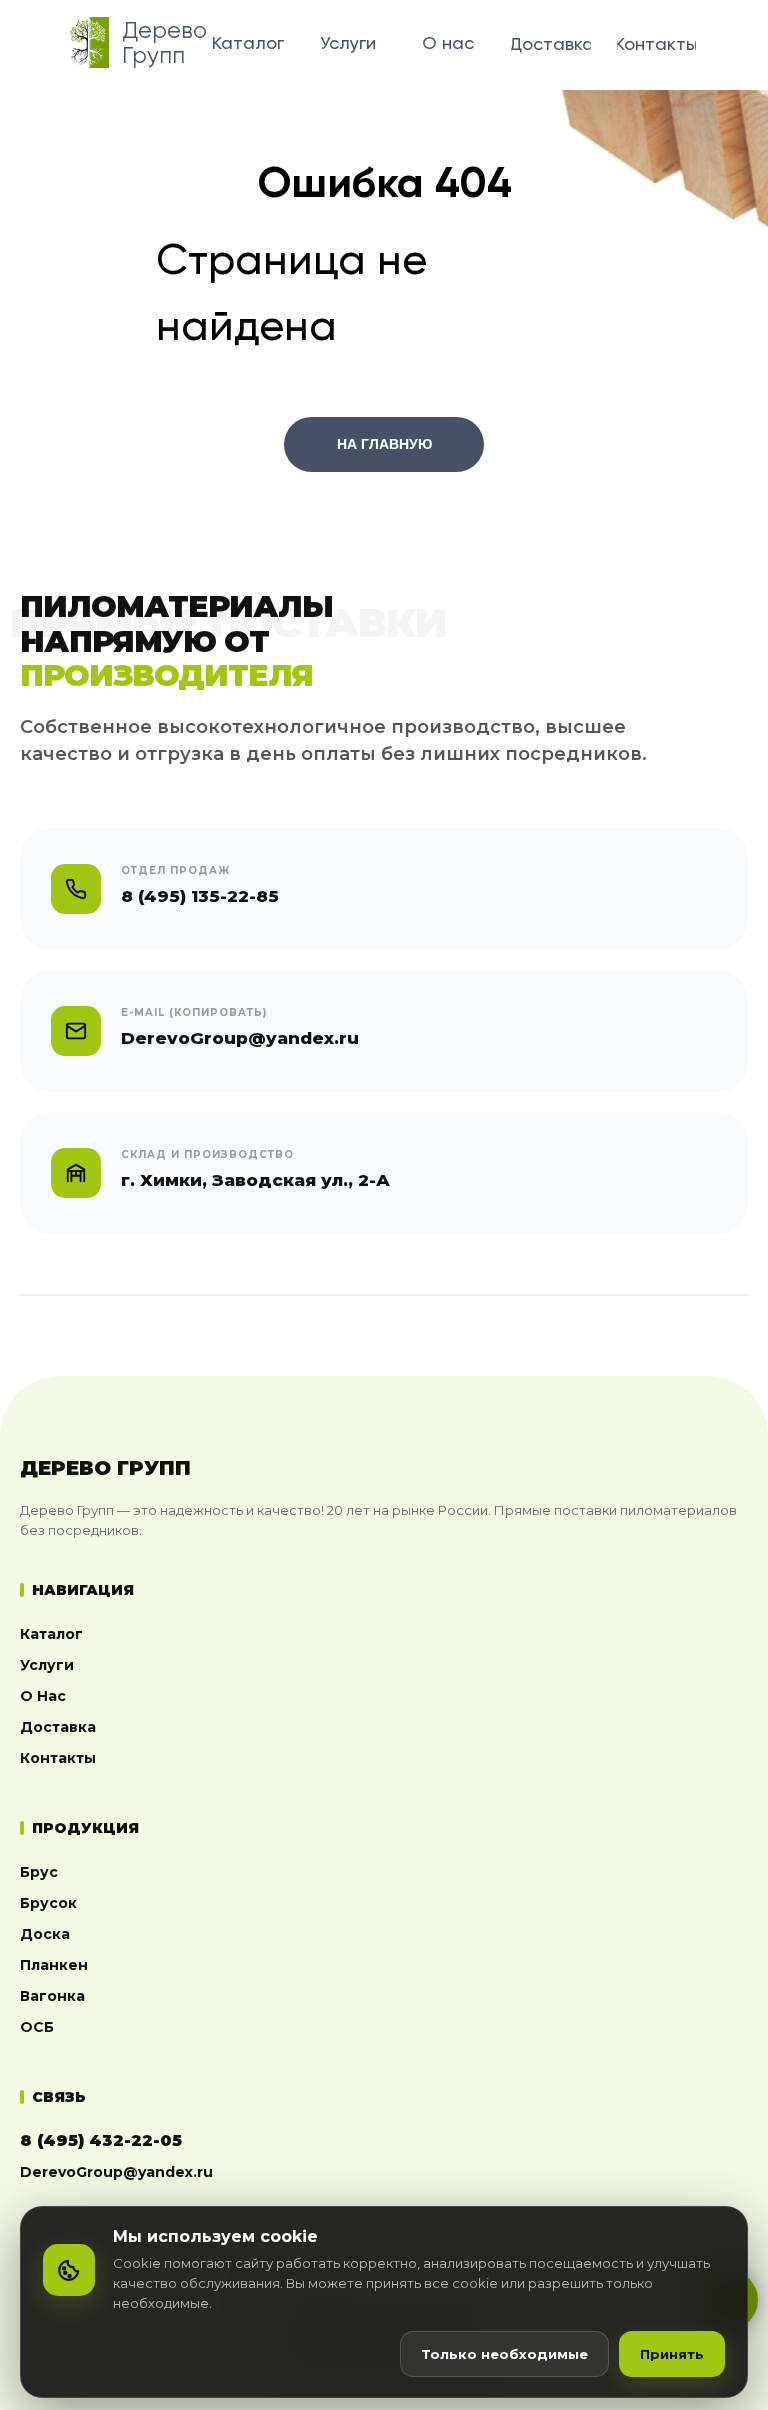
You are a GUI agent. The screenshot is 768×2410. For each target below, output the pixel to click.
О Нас (43, 1696)
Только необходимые (504, 2354)
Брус (39, 1872)
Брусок (48, 1903)
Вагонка (52, 1996)
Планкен (54, 1965)
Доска (45, 1934)
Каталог (51, 1634)
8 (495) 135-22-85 (200, 896)
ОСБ (37, 2027)
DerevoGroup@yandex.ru (116, 2172)
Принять (672, 2354)
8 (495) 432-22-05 (101, 2140)
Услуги (47, 1665)
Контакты (58, 1758)
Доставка (58, 1727)
